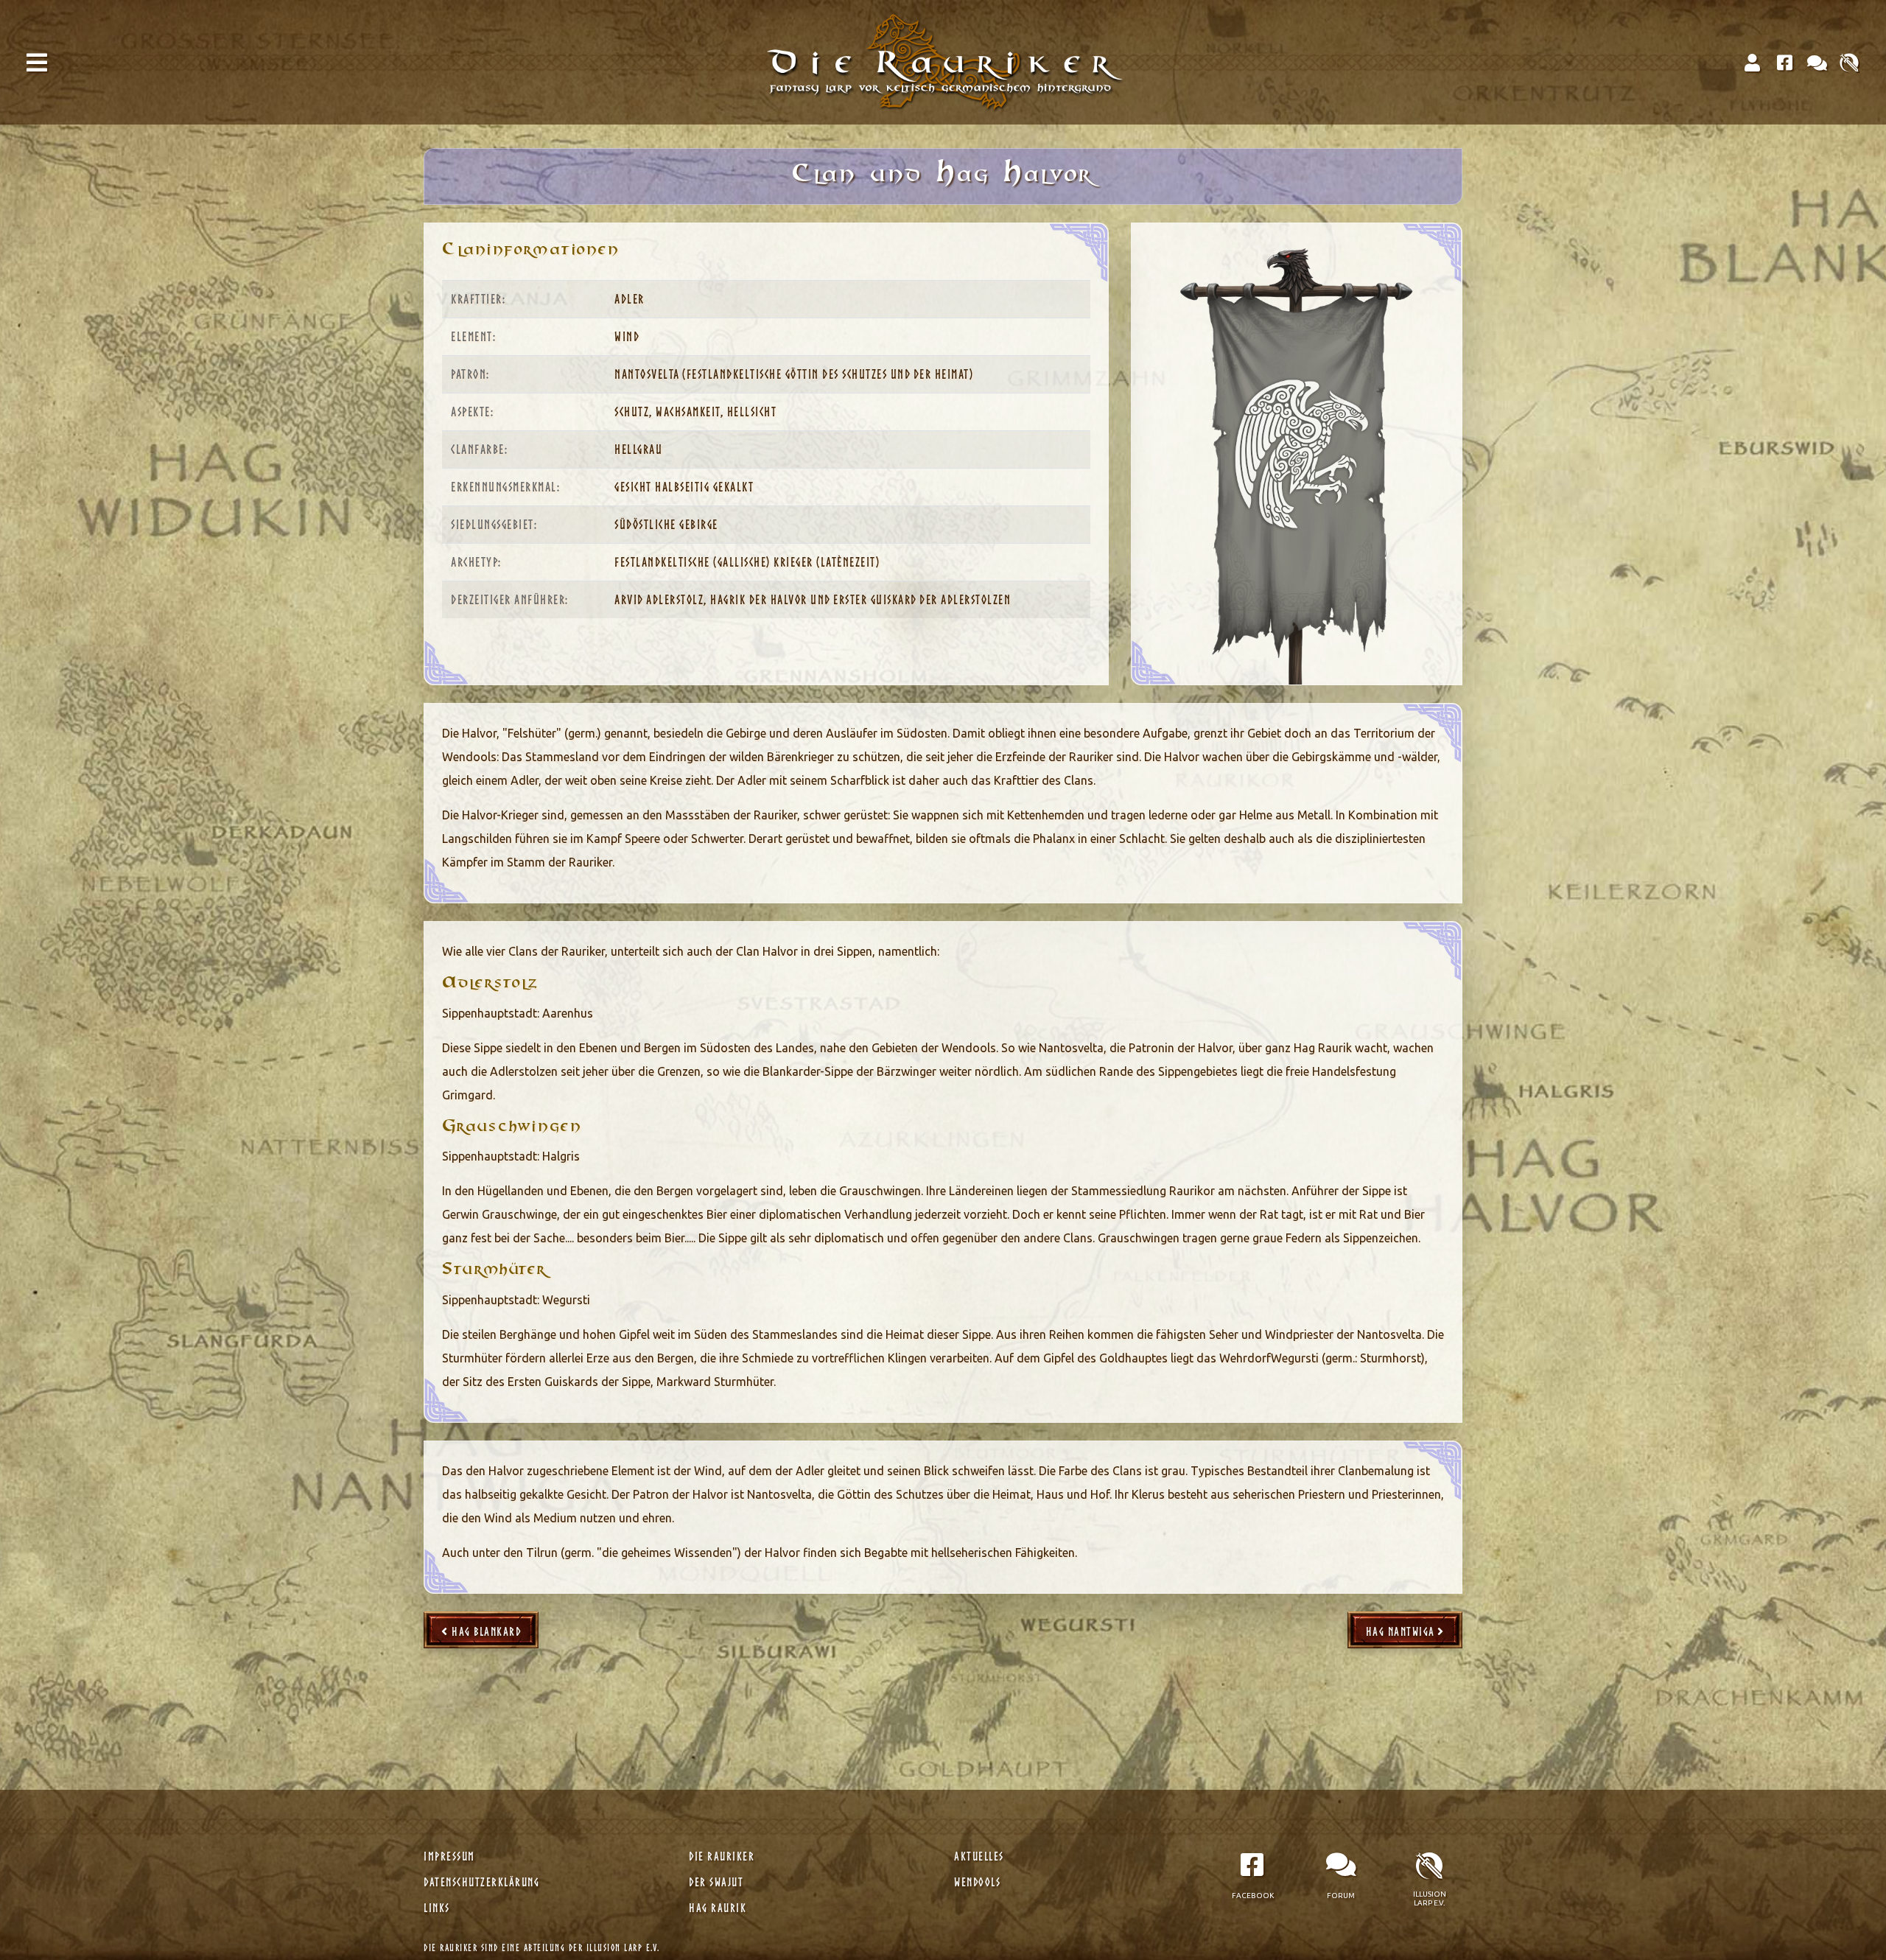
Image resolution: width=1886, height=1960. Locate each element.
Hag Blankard (485, 1631)
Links (438, 1908)
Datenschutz (481, 1882)
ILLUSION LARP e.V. (623, 1948)
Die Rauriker (723, 1856)
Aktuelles (981, 1856)
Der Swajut (718, 1882)
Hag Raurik (719, 1908)
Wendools (979, 1882)
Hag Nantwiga (1402, 1631)
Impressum (451, 1856)
